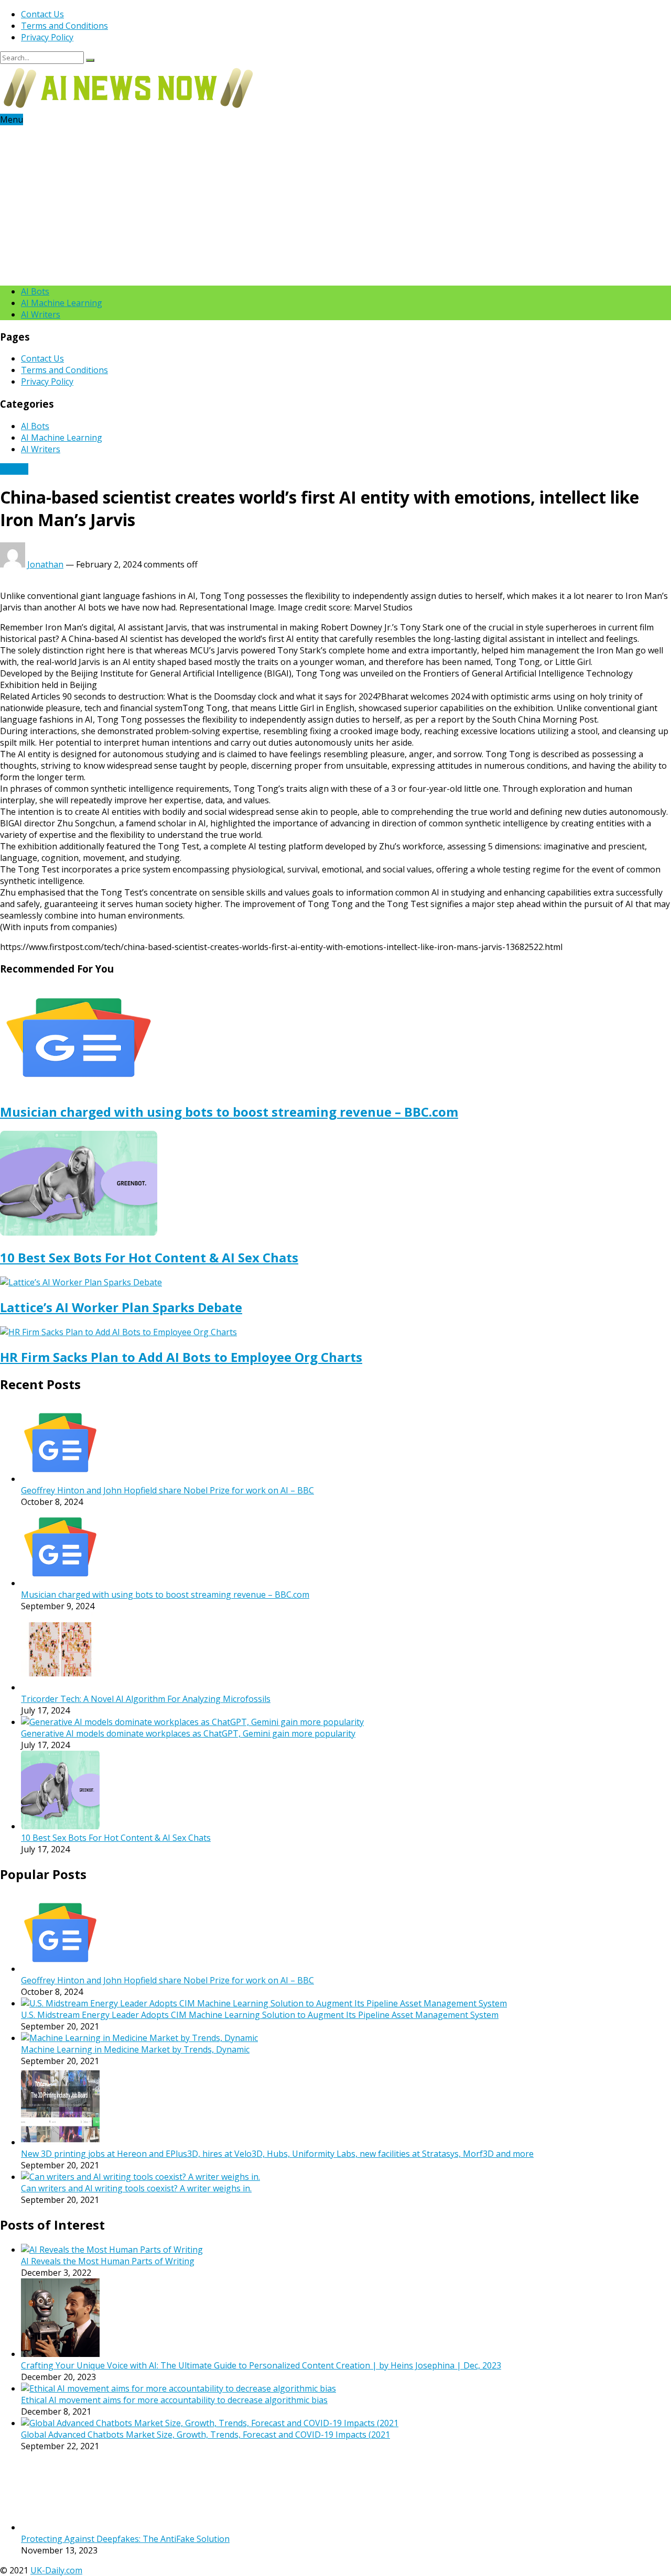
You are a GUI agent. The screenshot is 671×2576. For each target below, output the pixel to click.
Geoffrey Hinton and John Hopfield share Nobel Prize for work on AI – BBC (167, 1490)
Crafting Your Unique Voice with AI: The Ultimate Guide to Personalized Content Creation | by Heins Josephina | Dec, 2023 (261, 2365)
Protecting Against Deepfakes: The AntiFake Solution (125, 2469)
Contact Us (42, 14)
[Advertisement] (335, 204)
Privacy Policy (47, 37)
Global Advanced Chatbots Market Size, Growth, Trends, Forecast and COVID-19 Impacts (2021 (205, 2435)
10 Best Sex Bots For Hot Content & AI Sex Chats (149, 1257)
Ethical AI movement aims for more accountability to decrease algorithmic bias (174, 2400)
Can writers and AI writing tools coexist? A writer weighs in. (136, 2188)
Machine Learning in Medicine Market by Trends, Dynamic (135, 2049)
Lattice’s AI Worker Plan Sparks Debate (121, 1307)
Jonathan (45, 564)
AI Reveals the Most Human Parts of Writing (108, 2261)
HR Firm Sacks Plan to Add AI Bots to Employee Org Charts (181, 1357)
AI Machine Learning (62, 303)
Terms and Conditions (64, 26)
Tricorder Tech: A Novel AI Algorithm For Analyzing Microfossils (146, 1699)
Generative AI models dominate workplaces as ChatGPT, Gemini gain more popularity (188, 1733)
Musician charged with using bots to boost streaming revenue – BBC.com (229, 1112)
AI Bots (35, 291)
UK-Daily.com (56, 2501)
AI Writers (41, 314)
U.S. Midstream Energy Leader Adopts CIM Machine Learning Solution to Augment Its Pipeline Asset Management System (260, 2015)
